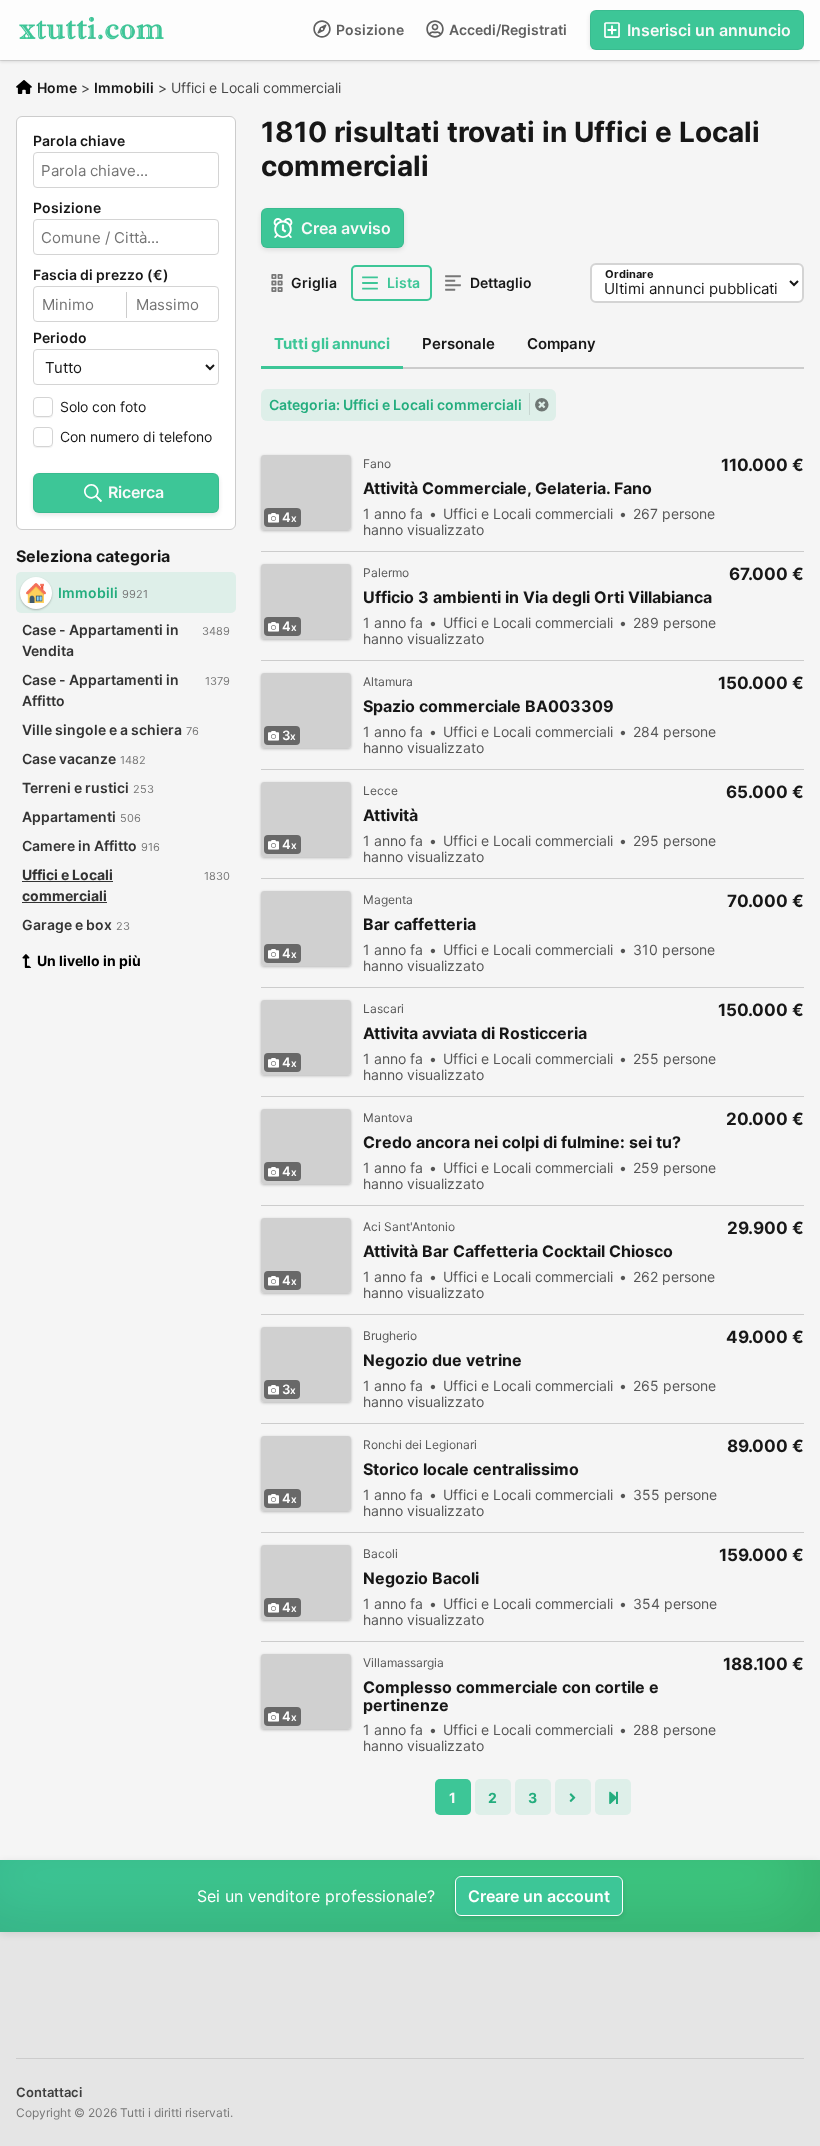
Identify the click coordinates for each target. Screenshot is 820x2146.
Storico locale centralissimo (471, 1469)
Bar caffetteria (419, 924)
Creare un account (539, 1896)
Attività (390, 815)
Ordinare (629, 274)
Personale (458, 343)
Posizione (368, 29)
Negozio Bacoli (421, 1578)
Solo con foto (103, 406)
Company (561, 343)
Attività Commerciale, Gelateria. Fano (507, 488)
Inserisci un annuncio (707, 30)
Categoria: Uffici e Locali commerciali (395, 404)
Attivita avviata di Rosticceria (475, 1033)
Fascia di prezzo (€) (101, 275)
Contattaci (49, 2092)
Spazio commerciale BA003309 (488, 706)
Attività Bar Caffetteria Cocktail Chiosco (518, 1251)
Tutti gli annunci (332, 343)
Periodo (60, 338)
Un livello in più (89, 960)
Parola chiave (79, 141)
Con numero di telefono (136, 436)
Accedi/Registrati (506, 29)
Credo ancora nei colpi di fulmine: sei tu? (522, 1142)
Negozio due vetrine (442, 1360)
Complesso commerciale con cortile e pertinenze (511, 1696)
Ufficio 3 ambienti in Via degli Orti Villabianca (537, 597)
